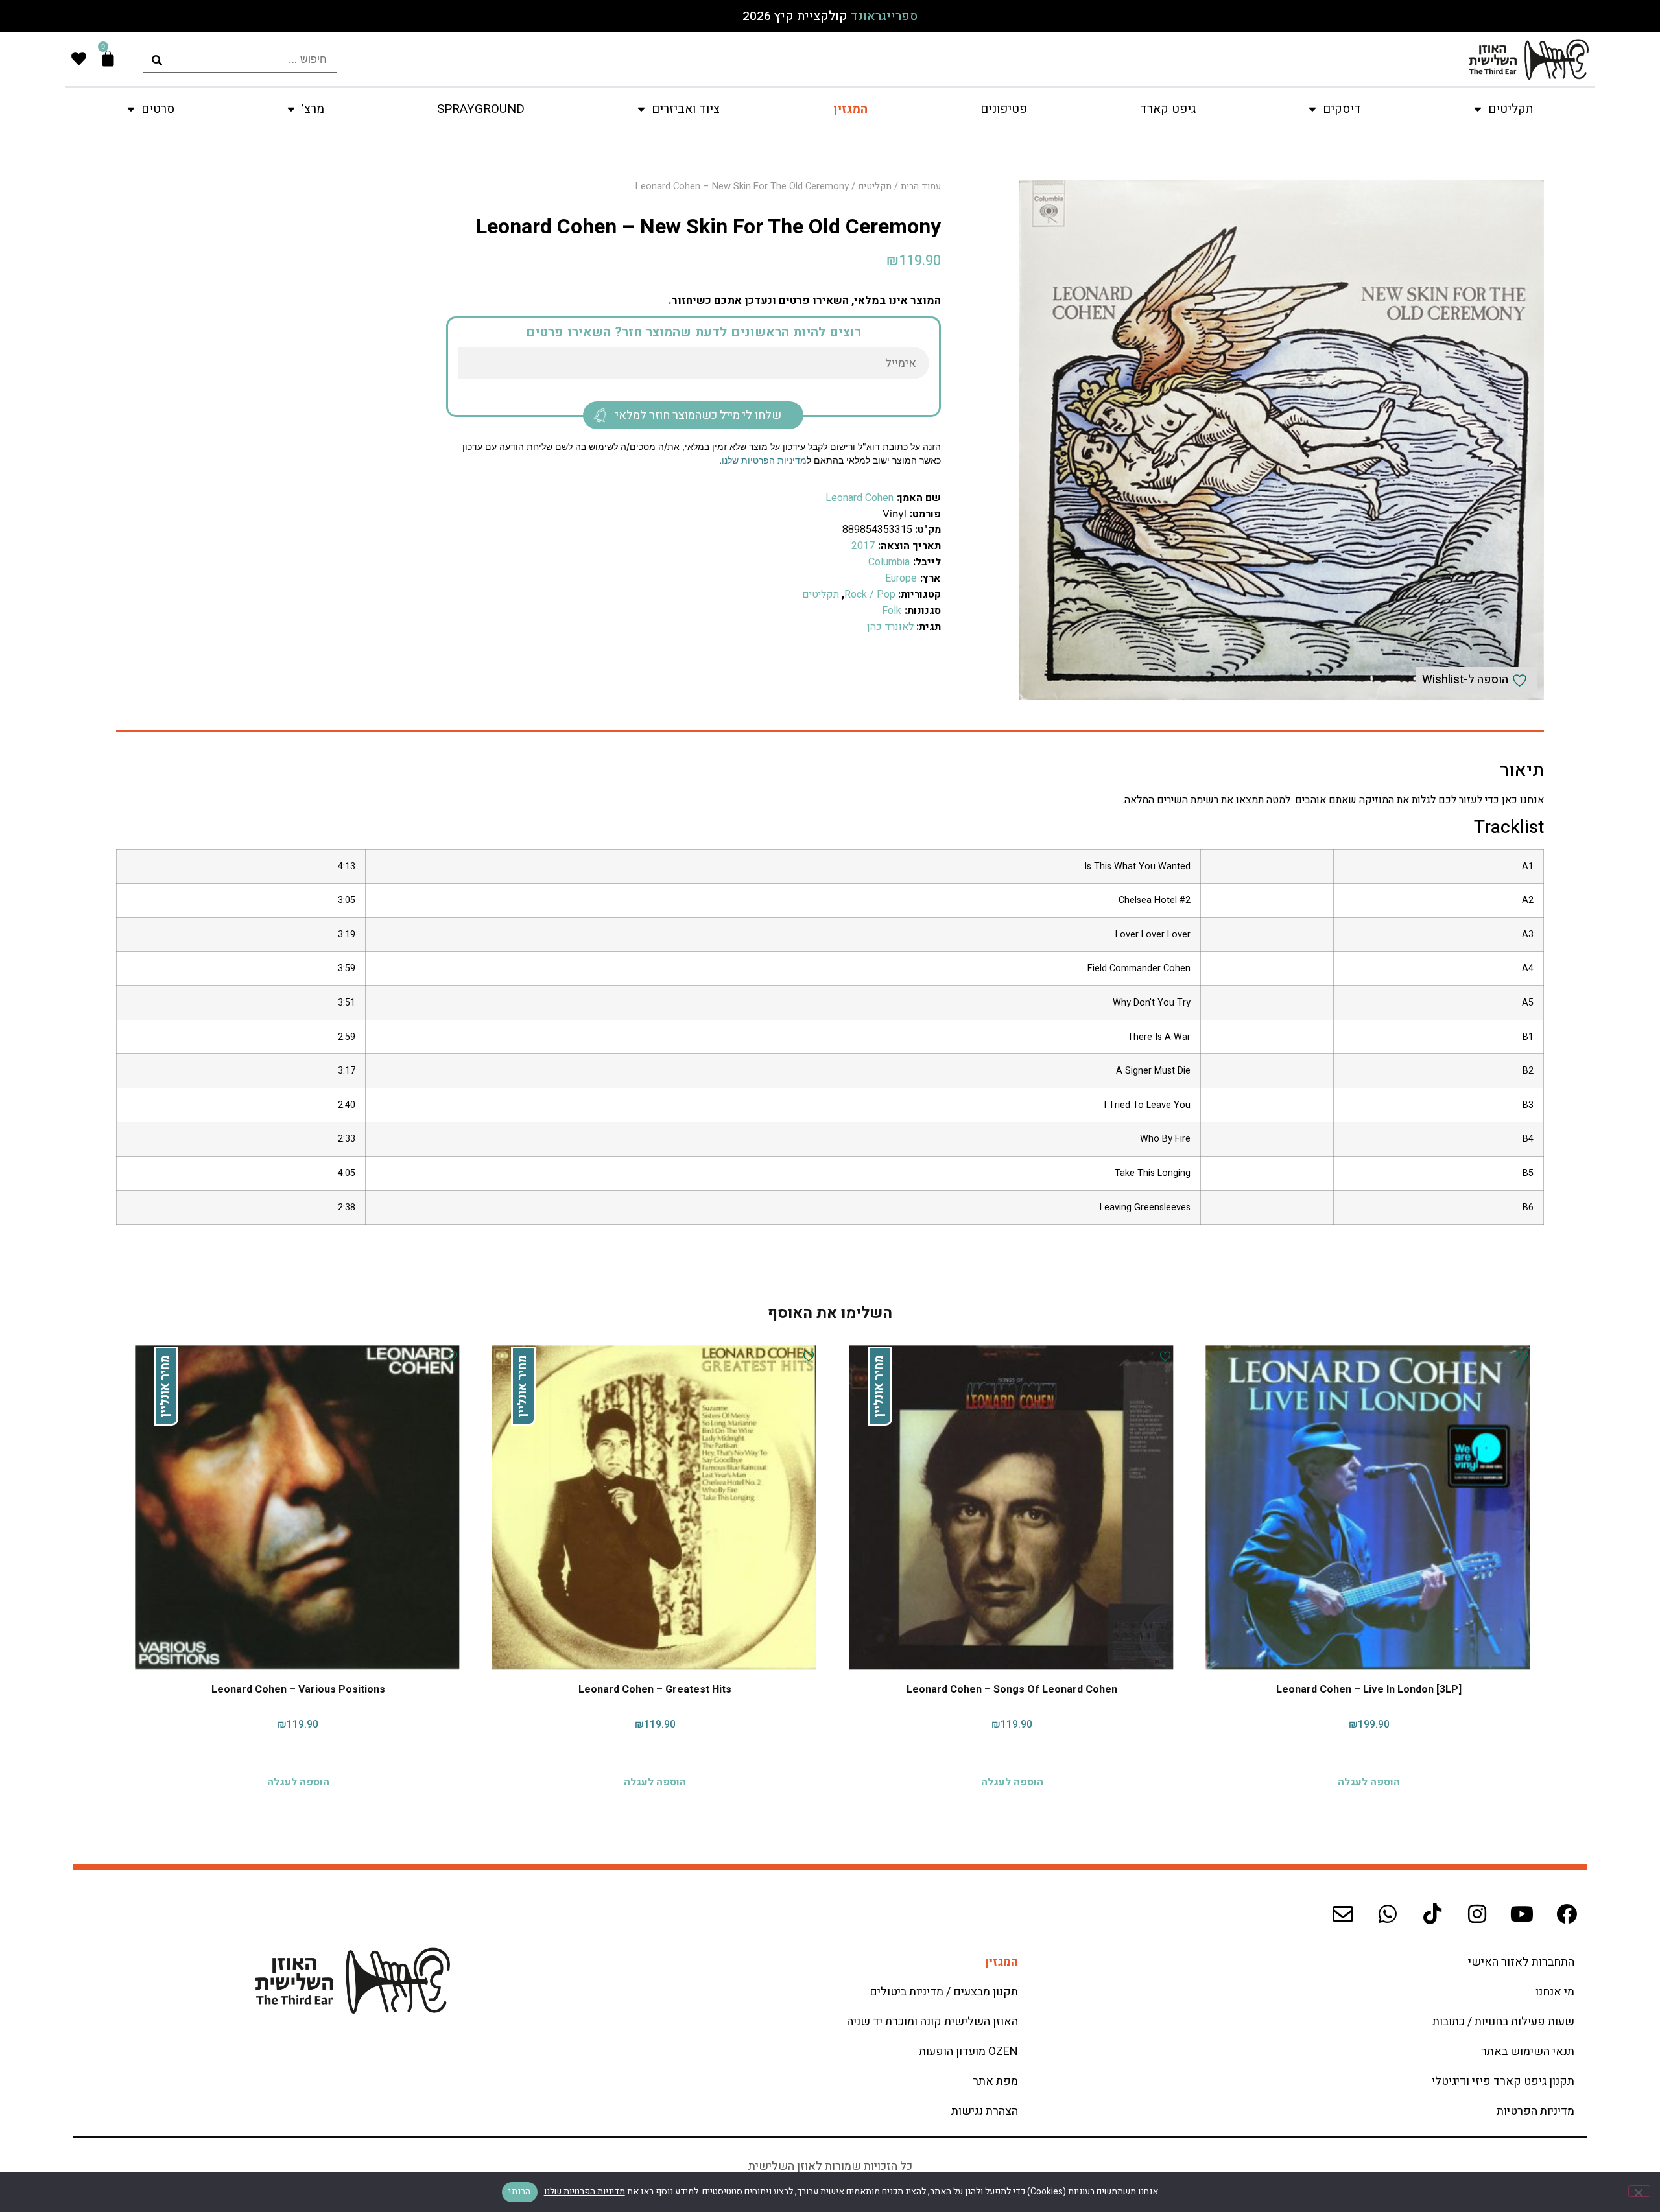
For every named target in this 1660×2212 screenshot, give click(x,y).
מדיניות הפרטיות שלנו (764, 460)
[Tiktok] (1432, 1914)
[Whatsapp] (1388, 1914)
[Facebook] (1567, 1914)
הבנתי (519, 2192)
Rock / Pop (870, 594)
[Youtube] (1522, 1914)
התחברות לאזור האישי (1521, 1962)
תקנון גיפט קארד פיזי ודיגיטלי (1503, 2081)
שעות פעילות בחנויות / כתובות (1503, 2022)
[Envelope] (1343, 1914)
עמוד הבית (921, 186)
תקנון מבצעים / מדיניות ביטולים (944, 1992)
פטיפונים (1004, 109)
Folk (892, 611)
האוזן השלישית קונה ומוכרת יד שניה (932, 2022)
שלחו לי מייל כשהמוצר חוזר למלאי (698, 415)
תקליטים (875, 186)
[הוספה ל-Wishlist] (1521, 1356)
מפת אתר (995, 2081)
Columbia (889, 562)
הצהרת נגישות (985, 2111)
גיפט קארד (1168, 109)
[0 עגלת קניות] (108, 59)
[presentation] (240, 59)
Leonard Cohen (860, 498)
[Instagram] (1477, 1914)
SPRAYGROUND (481, 109)
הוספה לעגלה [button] (1369, 1779)
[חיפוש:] (240, 59)
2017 (863, 546)
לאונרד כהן (890, 627)
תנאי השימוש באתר (1528, 2052)
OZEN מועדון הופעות (968, 2052)
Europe (901, 578)
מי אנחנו (1555, 1992)
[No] (1639, 2191)
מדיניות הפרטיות (1535, 2111)
